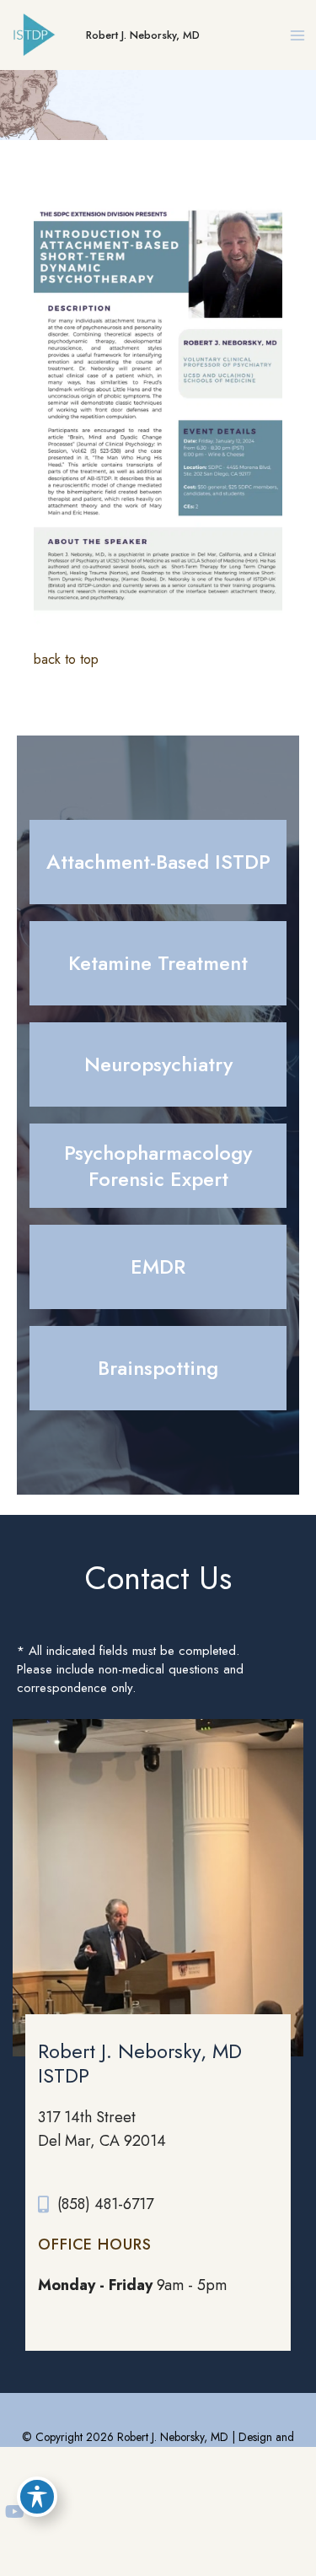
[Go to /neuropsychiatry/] (158, 1064)
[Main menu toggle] (297, 35)
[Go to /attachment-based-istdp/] (158, 862)
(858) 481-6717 (105, 2204)
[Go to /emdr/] (158, 1267)
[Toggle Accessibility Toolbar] (37, 2497)
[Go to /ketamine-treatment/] (158, 963)
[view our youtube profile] (15, 2512)
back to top (66, 659)
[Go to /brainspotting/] (158, 1368)
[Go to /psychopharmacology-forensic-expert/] (158, 1166)
